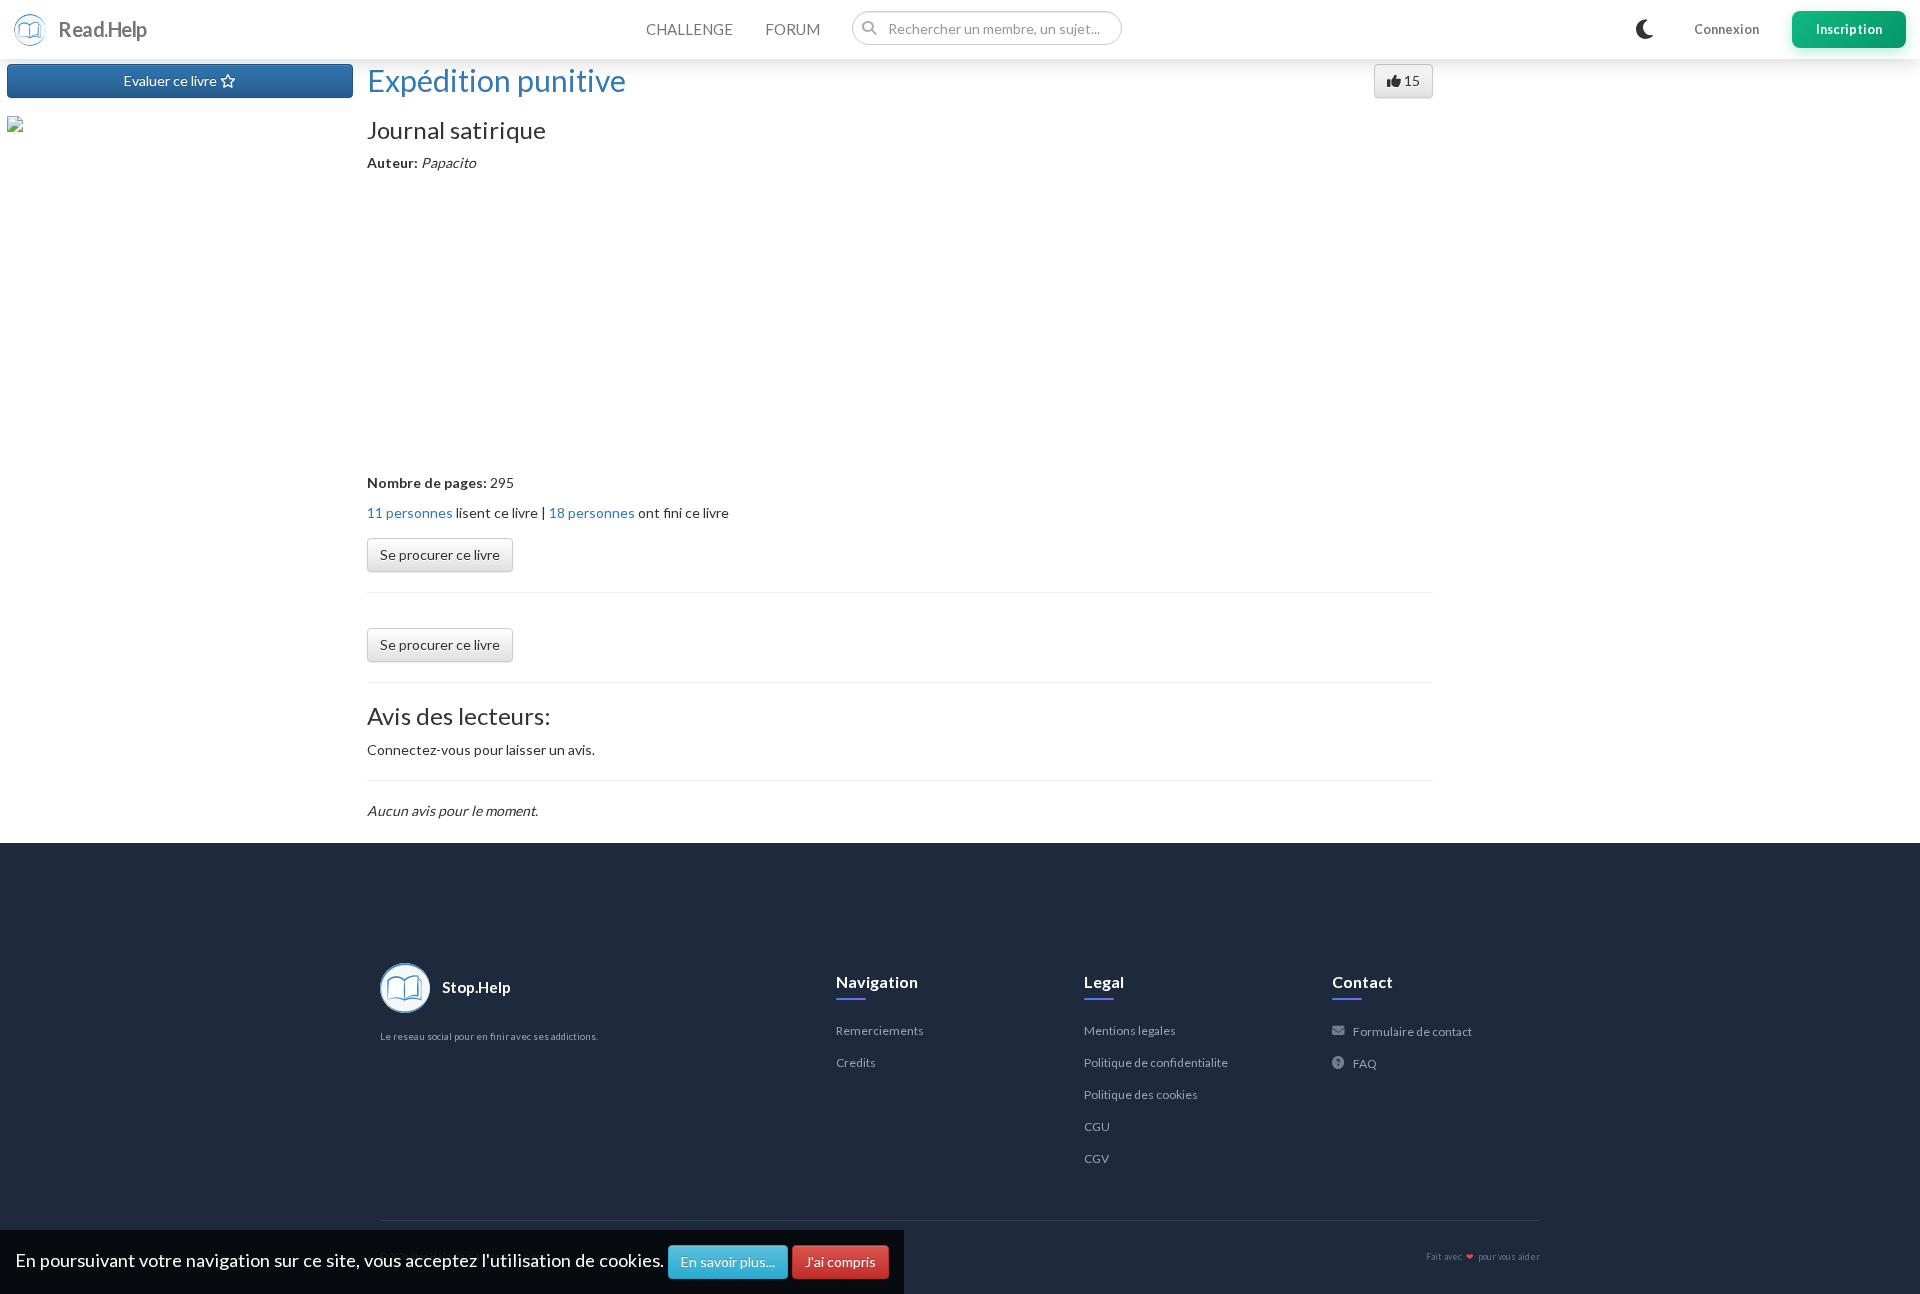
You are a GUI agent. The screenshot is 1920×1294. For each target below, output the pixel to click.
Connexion (1726, 29)
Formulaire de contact (1412, 1031)
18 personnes (592, 512)
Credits (856, 1062)
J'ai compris (840, 1261)
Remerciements (880, 1030)
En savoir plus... (728, 1261)
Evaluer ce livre (172, 80)
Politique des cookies (1141, 1094)
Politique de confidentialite (1156, 1062)
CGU (1097, 1126)
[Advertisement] (900, 323)
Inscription (1849, 29)
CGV (1096, 1158)
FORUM (792, 29)
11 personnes (410, 512)
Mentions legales (1130, 1030)
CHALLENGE (689, 29)
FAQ (1365, 1063)
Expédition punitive (496, 80)
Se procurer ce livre (440, 554)
